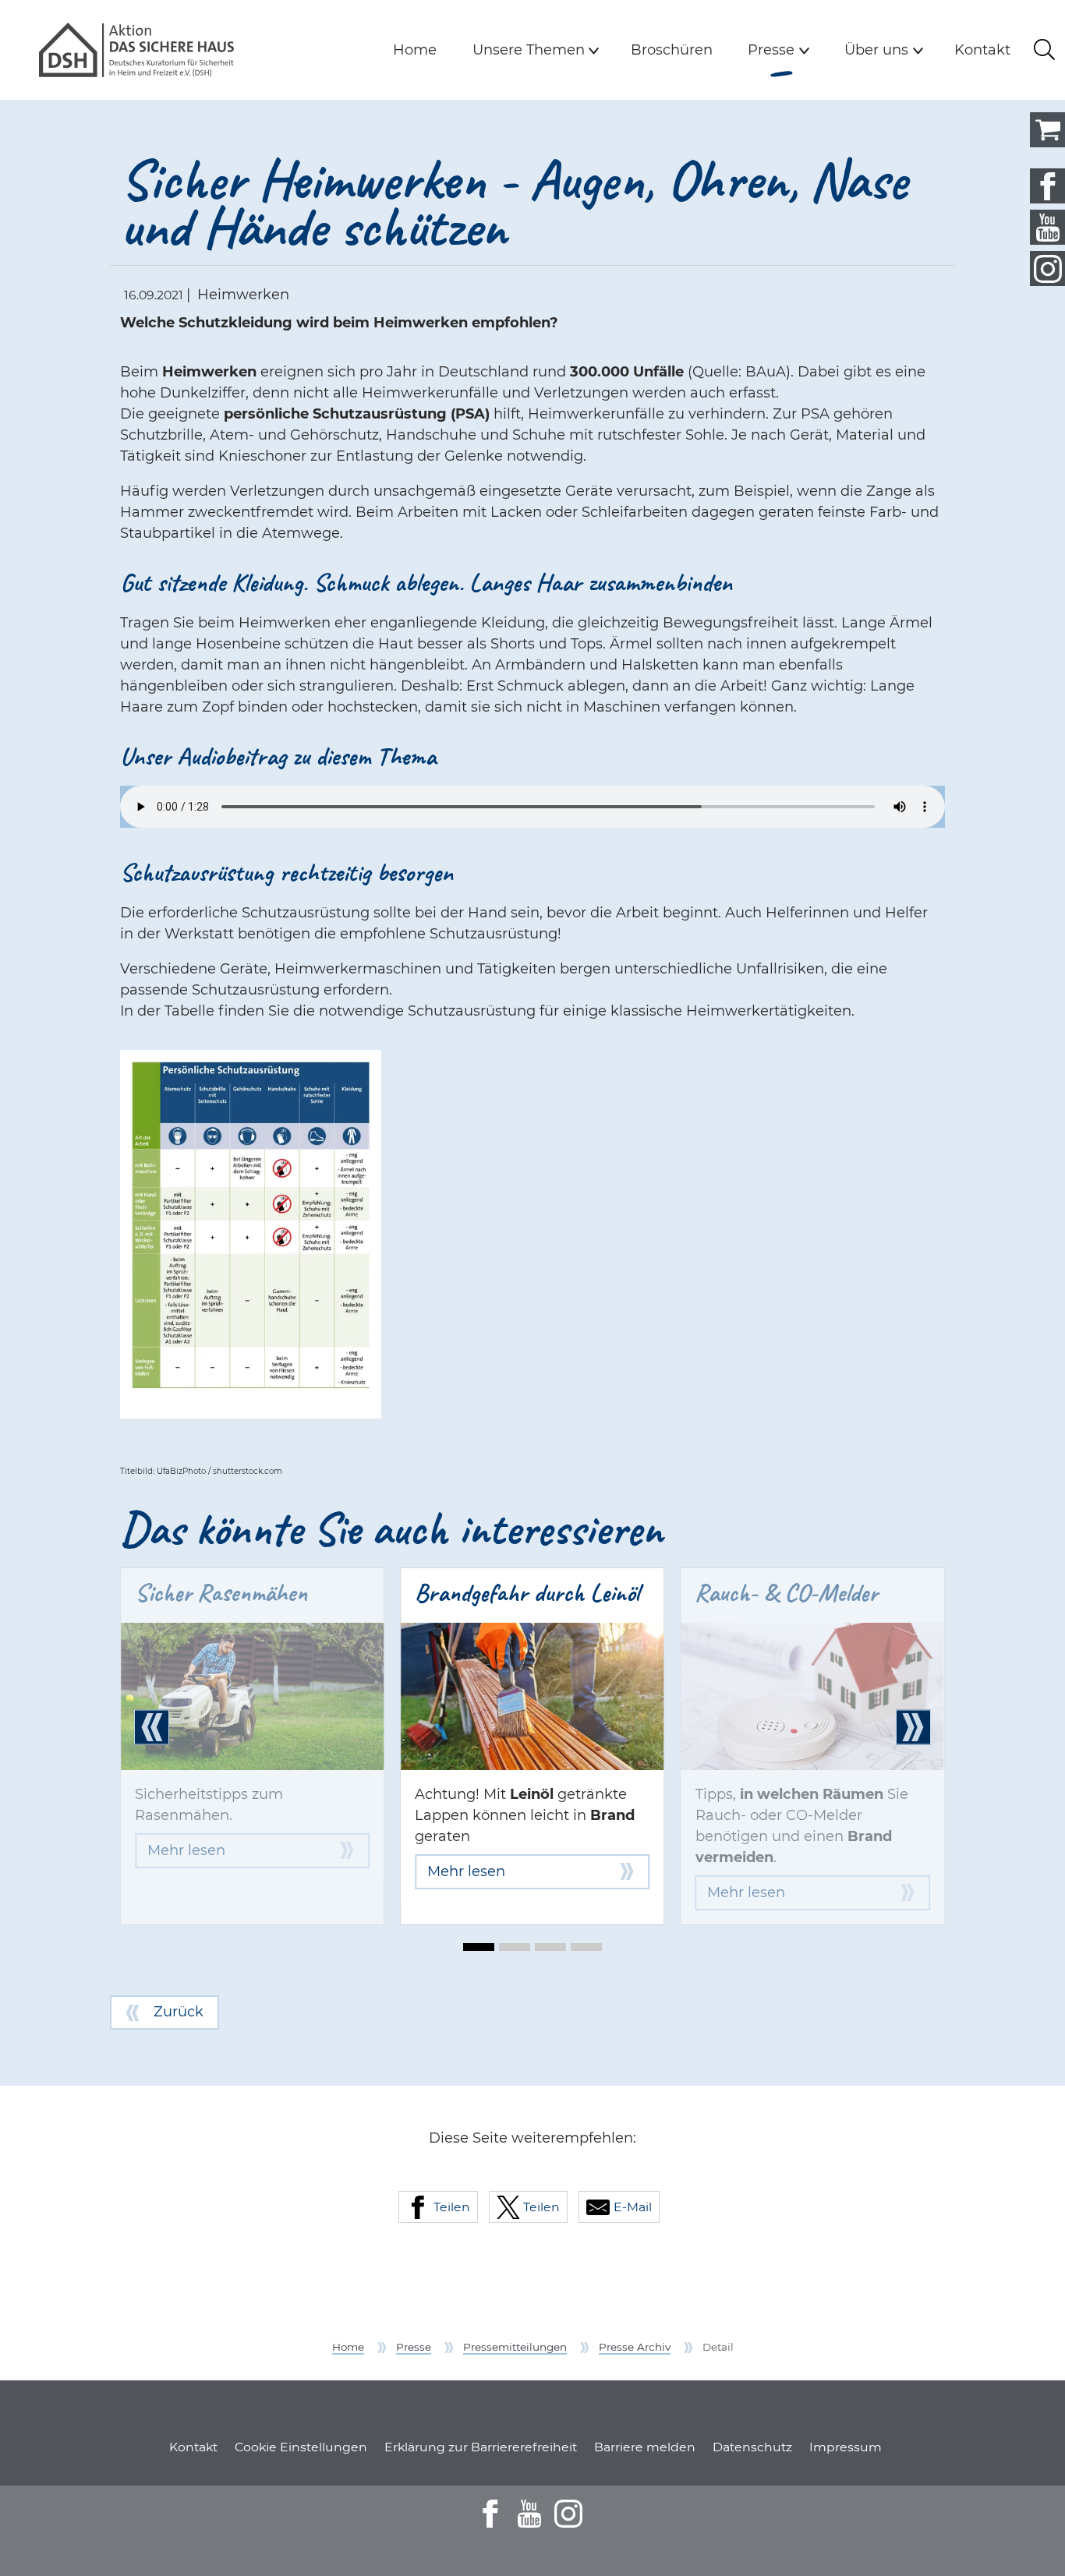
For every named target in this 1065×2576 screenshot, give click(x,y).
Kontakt (982, 50)
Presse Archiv (635, 2347)
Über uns (876, 50)
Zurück (179, 2012)
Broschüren (672, 50)
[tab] (479, 1947)
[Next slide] (913, 1728)
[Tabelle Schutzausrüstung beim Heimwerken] (251, 1234)
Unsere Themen (529, 50)
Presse (782, 49)
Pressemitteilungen (515, 2347)
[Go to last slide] (152, 1728)
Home (415, 50)
